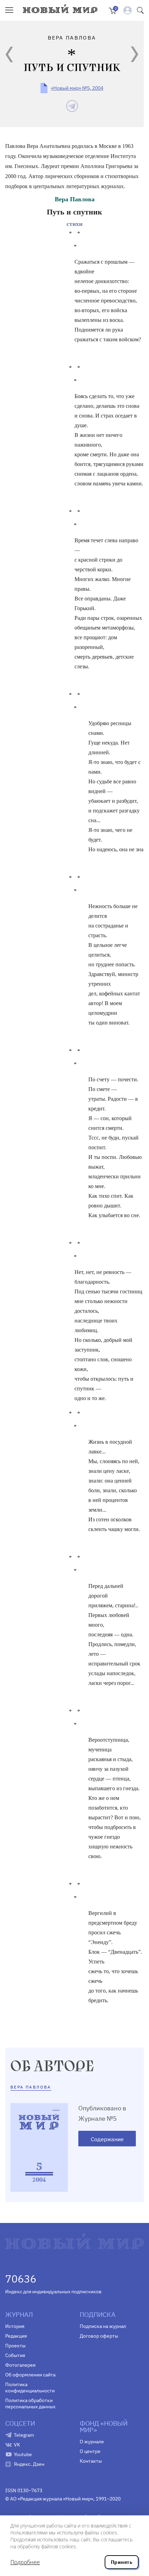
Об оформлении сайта (30, 2375)
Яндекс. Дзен (29, 2464)
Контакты (91, 2461)
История (15, 2326)
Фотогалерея (20, 2365)
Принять (122, 2562)
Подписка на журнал (103, 2326)
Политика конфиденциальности (30, 2388)
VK (17, 2445)
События (15, 2355)
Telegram (24, 2435)
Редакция (16, 2336)
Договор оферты (99, 2336)
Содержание (107, 2139)
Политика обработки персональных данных (30, 2403)
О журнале (92, 2442)
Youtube (23, 2454)
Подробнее (25, 2562)
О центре (90, 2451)
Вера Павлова (75, 199)
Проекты (15, 2346)
